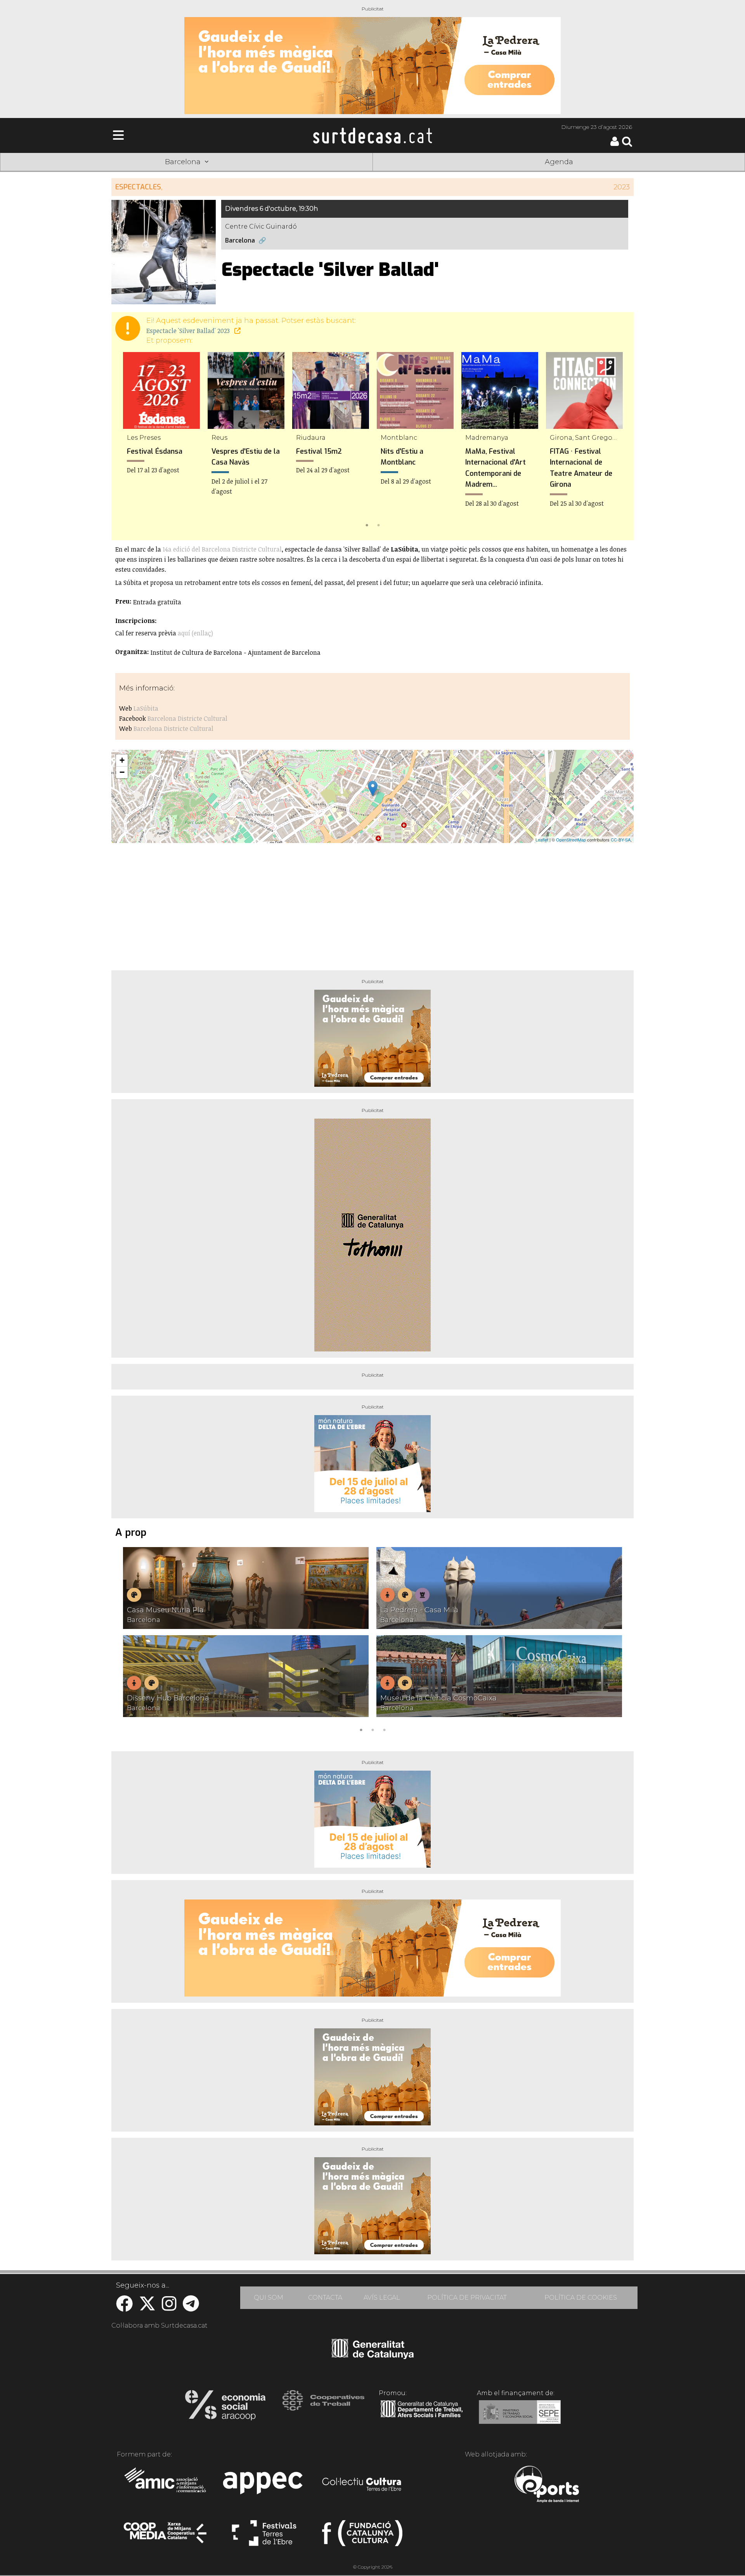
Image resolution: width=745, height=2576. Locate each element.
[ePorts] (547, 2485)
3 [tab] (384, 1729)
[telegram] (191, 2308)
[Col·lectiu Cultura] (362, 2485)
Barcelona (240, 240)
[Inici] (372, 135)
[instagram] (169, 2308)
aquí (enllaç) (195, 633)
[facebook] (124, 2308)
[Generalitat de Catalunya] (373, 2356)
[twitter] (147, 2308)
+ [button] (122, 760)
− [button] (122, 772)
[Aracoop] (225, 2408)
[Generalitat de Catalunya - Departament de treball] (422, 2418)
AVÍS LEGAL (382, 2298)
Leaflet (542, 840)
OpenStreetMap (571, 840)
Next (617, 441)
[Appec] (264, 2485)
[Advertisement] (372, 904)
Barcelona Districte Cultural (187, 718)
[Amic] (166, 2485)
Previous (128, 441)
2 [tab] (378, 524)
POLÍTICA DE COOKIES (581, 2298)
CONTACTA (325, 2298)
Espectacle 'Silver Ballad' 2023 (189, 331)
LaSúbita (146, 708)
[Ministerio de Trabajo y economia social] (520, 2418)
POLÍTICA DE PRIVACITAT (467, 2298)
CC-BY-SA (621, 840)
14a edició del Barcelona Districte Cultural (222, 549)
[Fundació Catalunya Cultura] (362, 2536)
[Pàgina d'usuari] (615, 144)
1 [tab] (367, 524)
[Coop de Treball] (323, 2408)
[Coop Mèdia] (166, 2536)
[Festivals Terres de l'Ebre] (264, 2536)
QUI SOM (269, 2298)
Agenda (559, 162)
